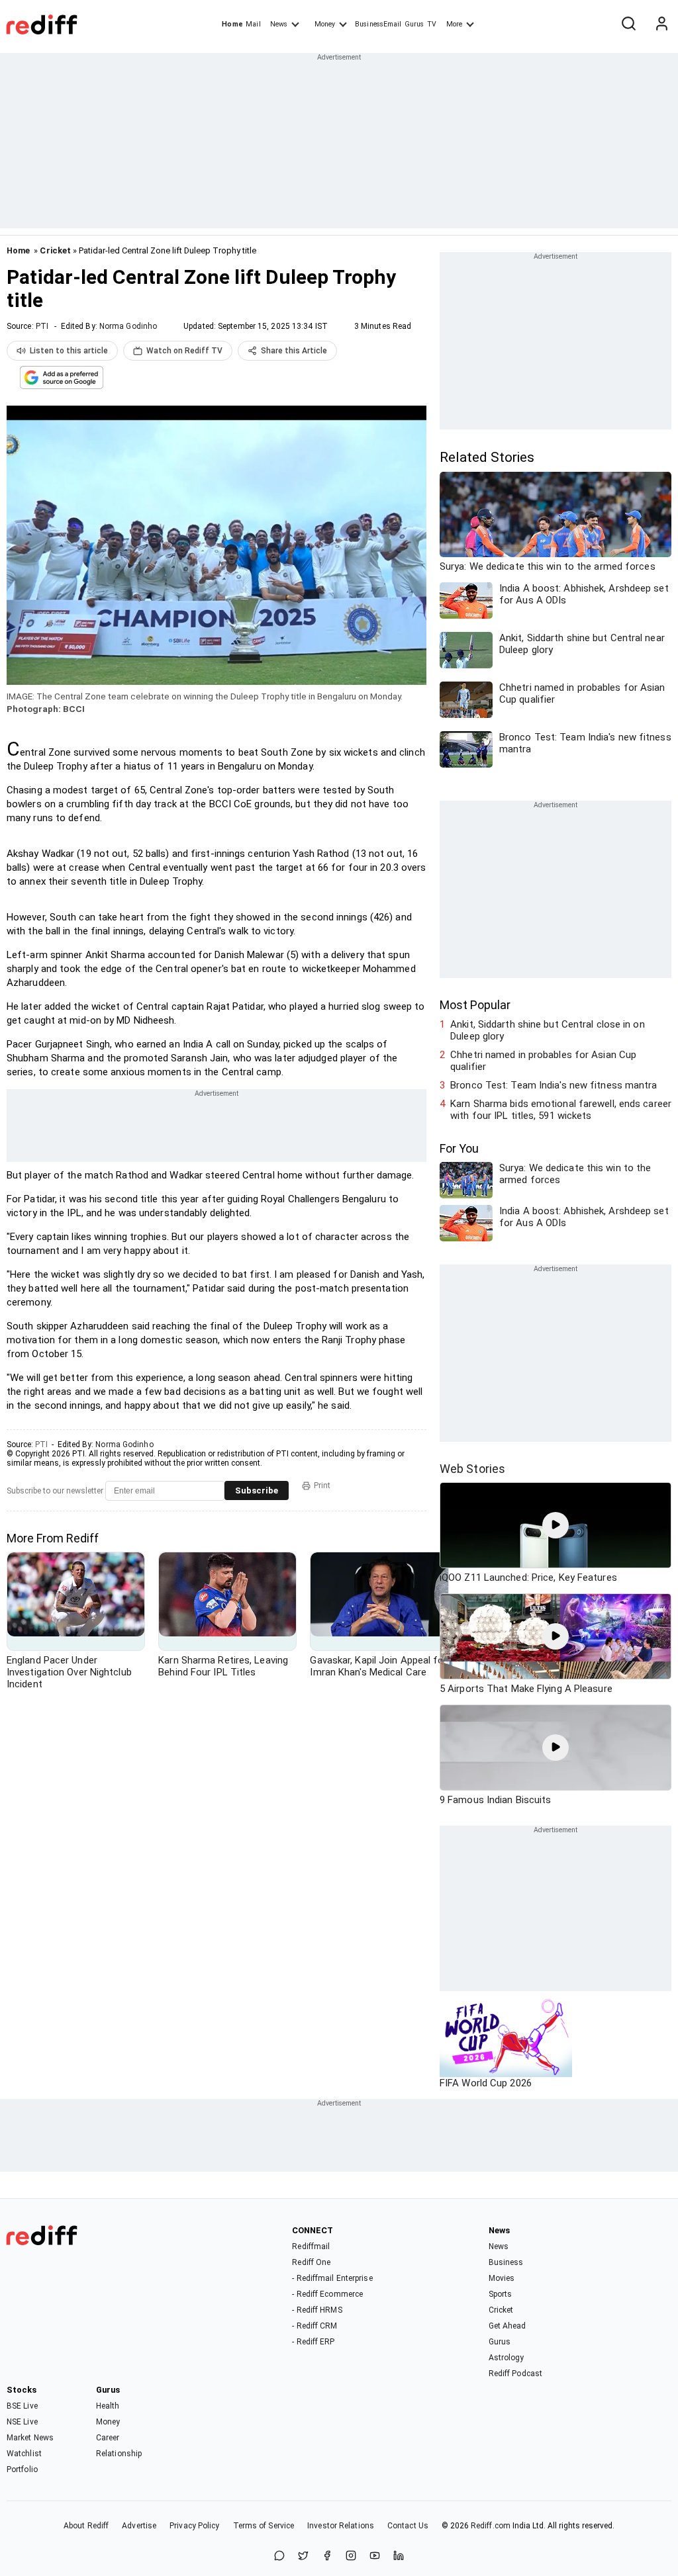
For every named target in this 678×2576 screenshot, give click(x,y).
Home (232, 24)
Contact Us (408, 2526)
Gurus (414, 24)
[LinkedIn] (399, 2556)
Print (322, 1486)
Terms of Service (264, 2526)
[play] (556, 1525)
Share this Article (294, 351)
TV (432, 24)
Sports (501, 2294)
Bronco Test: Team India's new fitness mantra (554, 1085)
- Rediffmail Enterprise (332, 2278)
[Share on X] (303, 2556)
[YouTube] (375, 2556)
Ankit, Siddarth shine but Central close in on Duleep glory (548, 1030)
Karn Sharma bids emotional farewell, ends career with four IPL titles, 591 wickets (561, 1110)
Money (325, 24)
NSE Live (22, 2422)
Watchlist (24, 2454)
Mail (253, 24)
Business (506, 2262)
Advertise (139, 2526)
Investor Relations (341, 2526)
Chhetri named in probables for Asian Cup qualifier (543, 1061)
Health (108, 2406)
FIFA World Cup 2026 (486, 2083)
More (454, 24)
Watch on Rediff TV (184, 351)
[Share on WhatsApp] (279, 2556)
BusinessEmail (378, 24)
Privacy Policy (194, 2526)
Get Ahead (508, 2326)
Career (108, 2438)
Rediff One (311, 2262)
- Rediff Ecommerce (327, 2294)
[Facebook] (327, 2556)
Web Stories (472, 1469)
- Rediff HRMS (317, 2310)
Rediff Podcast (515, 2374)
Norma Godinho (128, 326)
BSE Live (22, 2406)
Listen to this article (69, 351)
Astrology (507, 2358)
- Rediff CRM (315, 2326)
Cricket (55, 250)
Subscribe (257, 1490)
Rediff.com (491, 2526)
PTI (42, 326)
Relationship (119, 2454)
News (279, 24)
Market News (30, 2438)
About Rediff (86, 2526)
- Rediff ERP (313, 2342)
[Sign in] (661, 24)
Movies (502, 2278)
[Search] (628, 24)
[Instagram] (351, 2556)
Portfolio (22, 2469)
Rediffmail (311, 2246)
